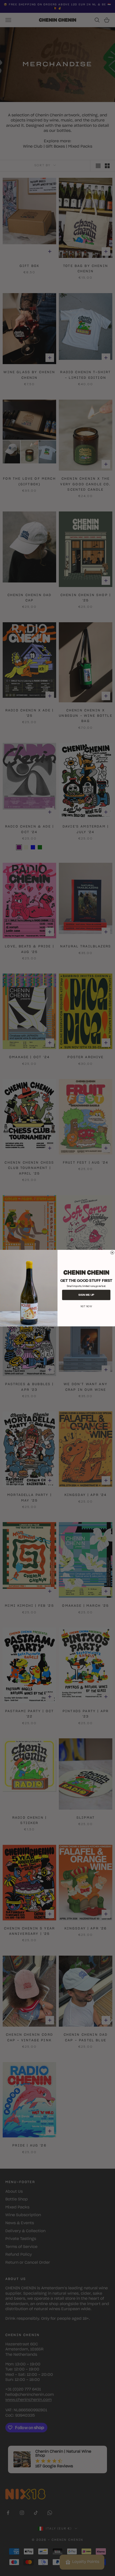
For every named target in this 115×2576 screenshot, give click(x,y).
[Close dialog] (112, 1252)
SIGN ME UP (86, 1295)
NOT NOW (86, 1306)
